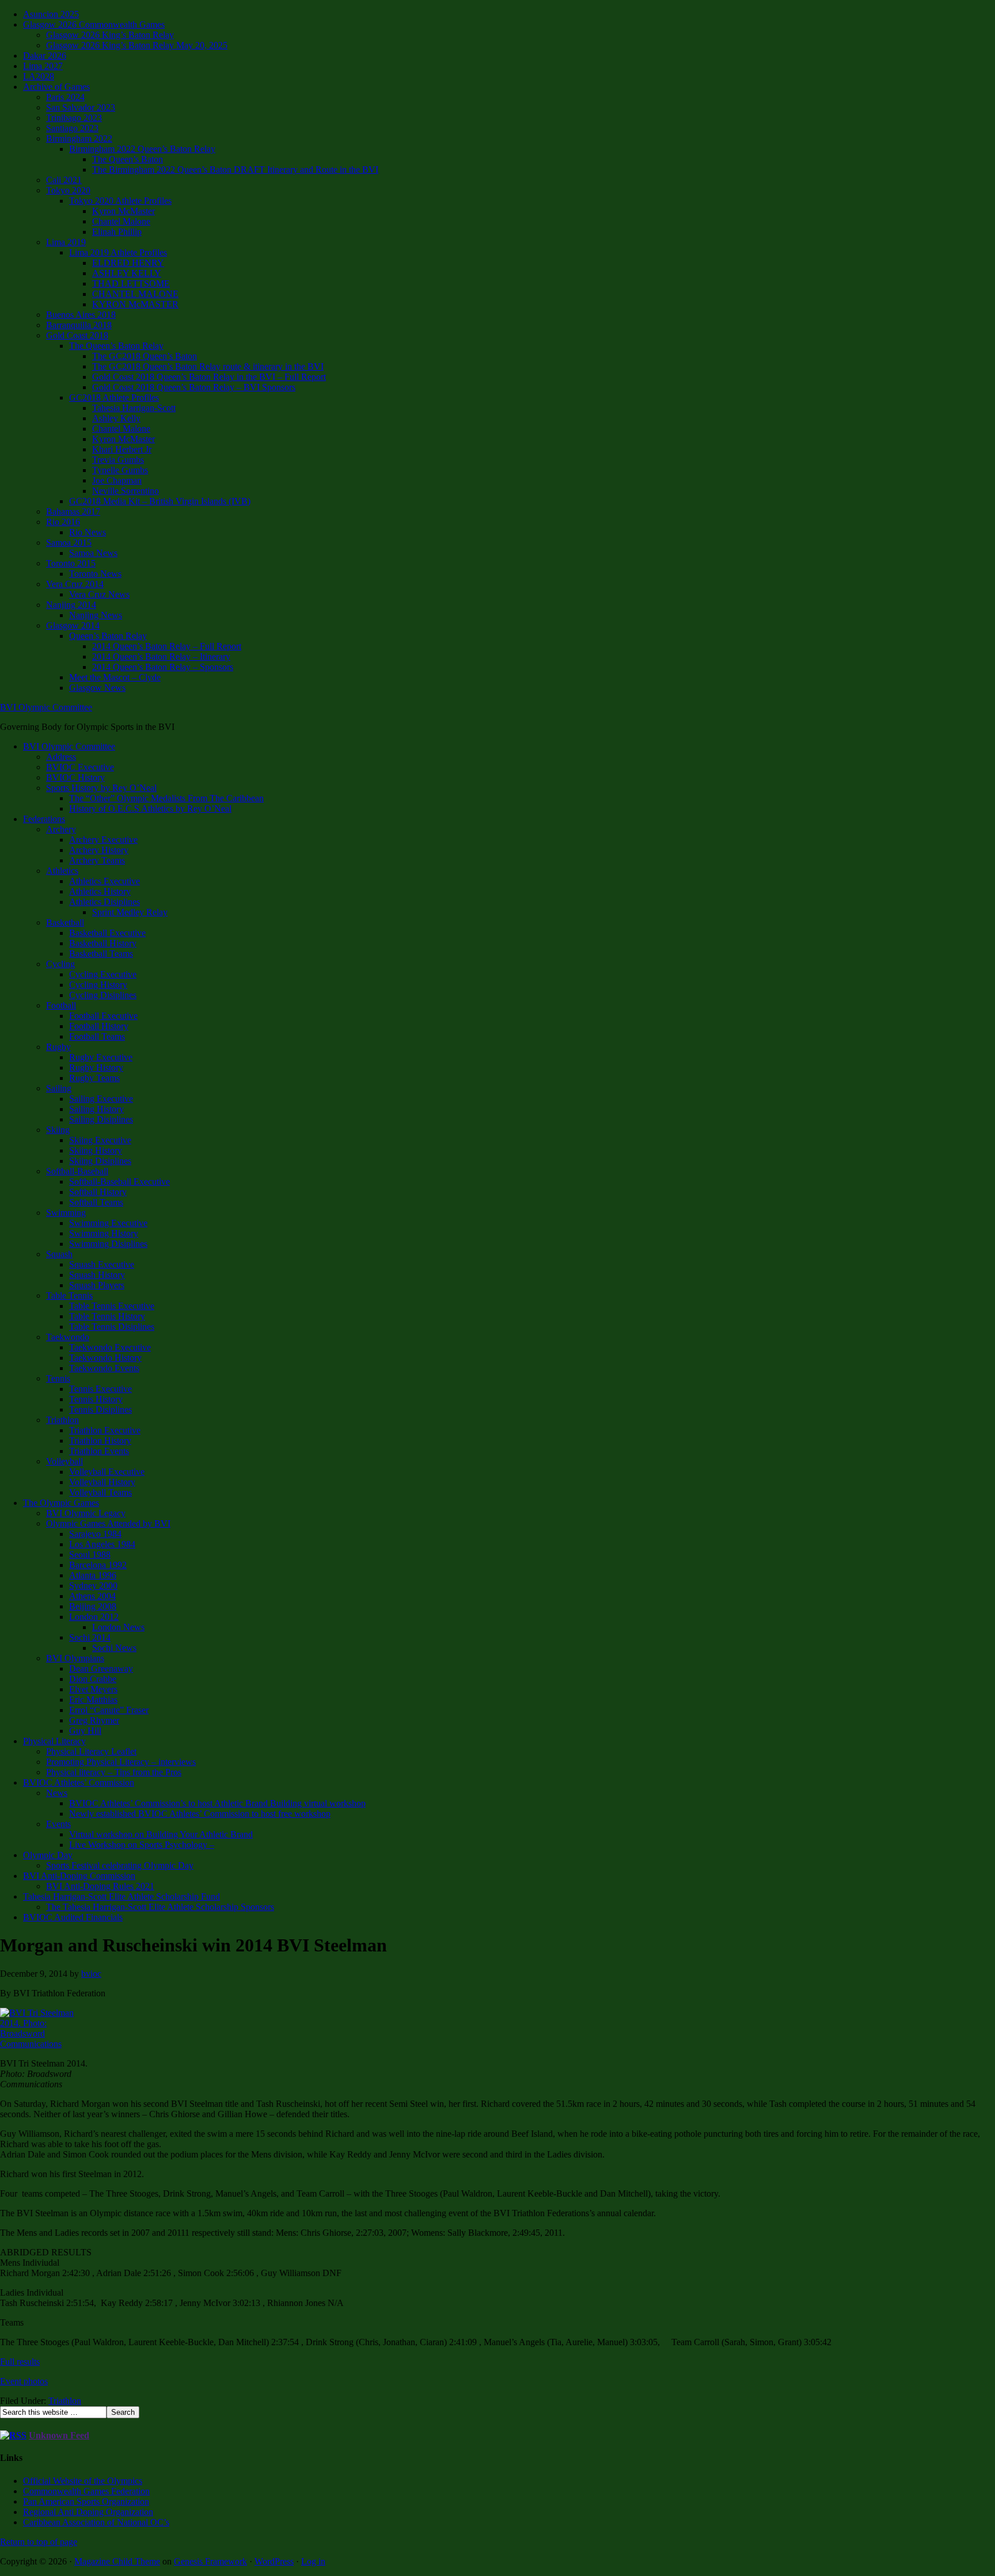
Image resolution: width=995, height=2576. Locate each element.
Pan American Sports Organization (86, 2501)
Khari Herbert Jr (122, 449)
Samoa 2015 (69, 543)
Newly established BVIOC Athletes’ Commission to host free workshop (200, 1814)
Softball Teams (96, 1202)
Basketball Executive (107, 933)
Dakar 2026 (45, 56)
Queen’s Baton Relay (108, 636)
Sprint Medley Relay (130, 912)
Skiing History (96, 1150)
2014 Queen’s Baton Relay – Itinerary (161, 657)
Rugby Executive (101, 1057)
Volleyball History (102, 1482)
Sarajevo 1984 (95, 1534)
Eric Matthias (93, 1700)
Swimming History (104, 1233)
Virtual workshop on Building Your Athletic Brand (161, 1834)
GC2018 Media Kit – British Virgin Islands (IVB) (160, 501)
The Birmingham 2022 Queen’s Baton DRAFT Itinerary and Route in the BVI (235, 170)
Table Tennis (69, 1295)
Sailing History (96, 1109)
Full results (20, 2362)
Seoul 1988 (90, 1555)
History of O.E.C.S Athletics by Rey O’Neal (150, 808)
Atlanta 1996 (93, 1575)
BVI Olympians (75, 1658)
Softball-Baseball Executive (119, 1182)
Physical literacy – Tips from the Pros (114, 1772)
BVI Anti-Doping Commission (79, 1876)
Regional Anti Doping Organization (88, 2512)
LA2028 (39, 76)
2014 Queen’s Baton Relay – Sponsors (163, 667)
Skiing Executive (100, 1140)
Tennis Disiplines (100, 1409)
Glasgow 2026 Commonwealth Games (94, 24)
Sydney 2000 (93, 1586)
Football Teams (97, 1036)
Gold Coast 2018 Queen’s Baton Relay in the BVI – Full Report (209, 377)
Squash (59, 1254)
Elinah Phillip (117, 232)
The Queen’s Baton (128, 159)
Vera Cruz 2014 (75, 584)
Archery (61, 829)
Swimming (66, 1213)
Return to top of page (39, 2542)
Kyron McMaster (124, 211)
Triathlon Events (99, 1451)
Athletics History (100, 891)
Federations (44, 819)
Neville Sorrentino (126, 491)
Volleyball (64, 1461)
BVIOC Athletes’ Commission (79, 1782)
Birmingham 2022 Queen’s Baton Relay (142, 149)
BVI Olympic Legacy (86, 1513)
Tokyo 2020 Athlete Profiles (120, 201)
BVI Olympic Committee (46, 707)
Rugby (58, 1047)
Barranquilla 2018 (79, 325)
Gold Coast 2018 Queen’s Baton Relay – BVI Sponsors (194, 387)
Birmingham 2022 (79, 138)
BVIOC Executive (80, 767)
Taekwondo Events (104, 1368)
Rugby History (96, 1068)
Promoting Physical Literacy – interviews (121, 1762)
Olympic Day (48, 1855)
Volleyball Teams (100, 1492)
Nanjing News (96, 615)
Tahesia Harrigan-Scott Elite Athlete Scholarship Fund (121, 1896)
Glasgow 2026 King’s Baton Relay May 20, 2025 (137, 45)
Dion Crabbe (93, 1679)
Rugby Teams (94, 1078)
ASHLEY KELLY (127, 273)
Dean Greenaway (101, 1668)
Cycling (60, 964)
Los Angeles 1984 (102, 1544)
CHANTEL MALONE (135, 294)
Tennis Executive (100, 1389)
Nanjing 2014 (71, 605)
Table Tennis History (107, 1316)
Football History (99, 1026)
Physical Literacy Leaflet (91, 1751)
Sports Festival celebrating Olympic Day (120, 1865)
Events (58, 1824)
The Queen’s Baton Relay (116, 346)
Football (61, 1005)
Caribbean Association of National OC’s (96, 2522)
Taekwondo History (105, 1358)
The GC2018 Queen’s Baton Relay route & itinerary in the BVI (208, 366)
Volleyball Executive (107, 1472)
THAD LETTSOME (131, 284)
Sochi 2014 (90, 1637)
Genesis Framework (210, 2561)
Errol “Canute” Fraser (109, 1710)
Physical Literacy (54, 1741)
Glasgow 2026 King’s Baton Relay (110, 35)
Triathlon (62, 1420)
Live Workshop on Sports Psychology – (142, 1845)
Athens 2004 (92, 1596)
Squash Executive (102, 1264)
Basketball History (103, 943)
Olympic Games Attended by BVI (108, 1523)
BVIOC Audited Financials (73, 1917)
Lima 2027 (43, 66)
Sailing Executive (101, 1099)
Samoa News (93, 553)
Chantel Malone (121, 221)
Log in (313, 2561)
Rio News (88, 532)
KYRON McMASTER (135, 304)
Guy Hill (85, 1731)
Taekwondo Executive (110, 1347)
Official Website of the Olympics (83, 2481)
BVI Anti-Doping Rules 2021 (100, 1886)
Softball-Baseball (77, 1171)
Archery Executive (103, 840)
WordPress (274, 2561)
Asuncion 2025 (51, 14)
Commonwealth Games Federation (86, 2491)
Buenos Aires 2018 (81, 315)
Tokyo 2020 (68, 190)
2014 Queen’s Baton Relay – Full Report (167, 646)
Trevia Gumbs (118, 460)
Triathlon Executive (105, 1430)
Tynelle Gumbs (120, 470)
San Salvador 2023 (81, 107)
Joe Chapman (117, 480)
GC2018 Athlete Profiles (114, 397)
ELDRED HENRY (128, 263)
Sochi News (114, 1648)
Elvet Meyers (93, 1689)
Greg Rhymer (94, 1720)
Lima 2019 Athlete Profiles (118, 252)
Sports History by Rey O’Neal (101, 788)
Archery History (99, 850)
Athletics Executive (105, 881)
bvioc (91, 1974)
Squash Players (97, 1285)
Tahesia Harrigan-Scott (134, 408)
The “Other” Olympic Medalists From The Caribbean (166, 798)
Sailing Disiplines (101, 1119)
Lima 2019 (66, 242)
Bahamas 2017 (73, 511)
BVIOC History (75, 777)
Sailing (59, 1088)
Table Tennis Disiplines (112, 1327)
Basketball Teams (101, 954)
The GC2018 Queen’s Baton (145, 356)
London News (118, 1627)
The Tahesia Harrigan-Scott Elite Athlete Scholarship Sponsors (160, 1907)
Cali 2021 (64, 180)
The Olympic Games (61, 1503)
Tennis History (96, 1399)
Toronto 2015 (71, 563)
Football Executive (103, 1016)
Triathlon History (100, 1441)
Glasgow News (97, 688)
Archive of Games (56, 87)
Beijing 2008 (93, 1606)
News (57, 1793)
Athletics (62, 871)
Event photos (24, 2381)
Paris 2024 (65, 97)
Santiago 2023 (72, 128)
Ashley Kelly (116, 418)
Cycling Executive (103, 974)
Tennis (58, 1378)
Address (61, 757)
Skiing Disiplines (100, 1161)
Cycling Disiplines (103, 995)
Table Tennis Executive (112, 1306)
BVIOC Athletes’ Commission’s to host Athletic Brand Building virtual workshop (217, 1803)
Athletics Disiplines (105, 902)
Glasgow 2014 (73, 625)
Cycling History (98, 985)
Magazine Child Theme (117, 2561)
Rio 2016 (63, 522)
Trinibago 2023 (74, 118)
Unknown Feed (59, 2435)
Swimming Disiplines (108, 1244)
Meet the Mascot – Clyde (115, 677)
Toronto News (95, 574)
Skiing (58, 1130)
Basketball (65, 922)
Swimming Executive (108, 1223)
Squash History (97, 1275)
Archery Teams (97, 860)
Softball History (98, 1192)
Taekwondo (68, 1337)
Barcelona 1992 (98, 1565)
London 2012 (94, 1617)
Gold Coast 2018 (77, 335)
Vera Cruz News (99, 594)
